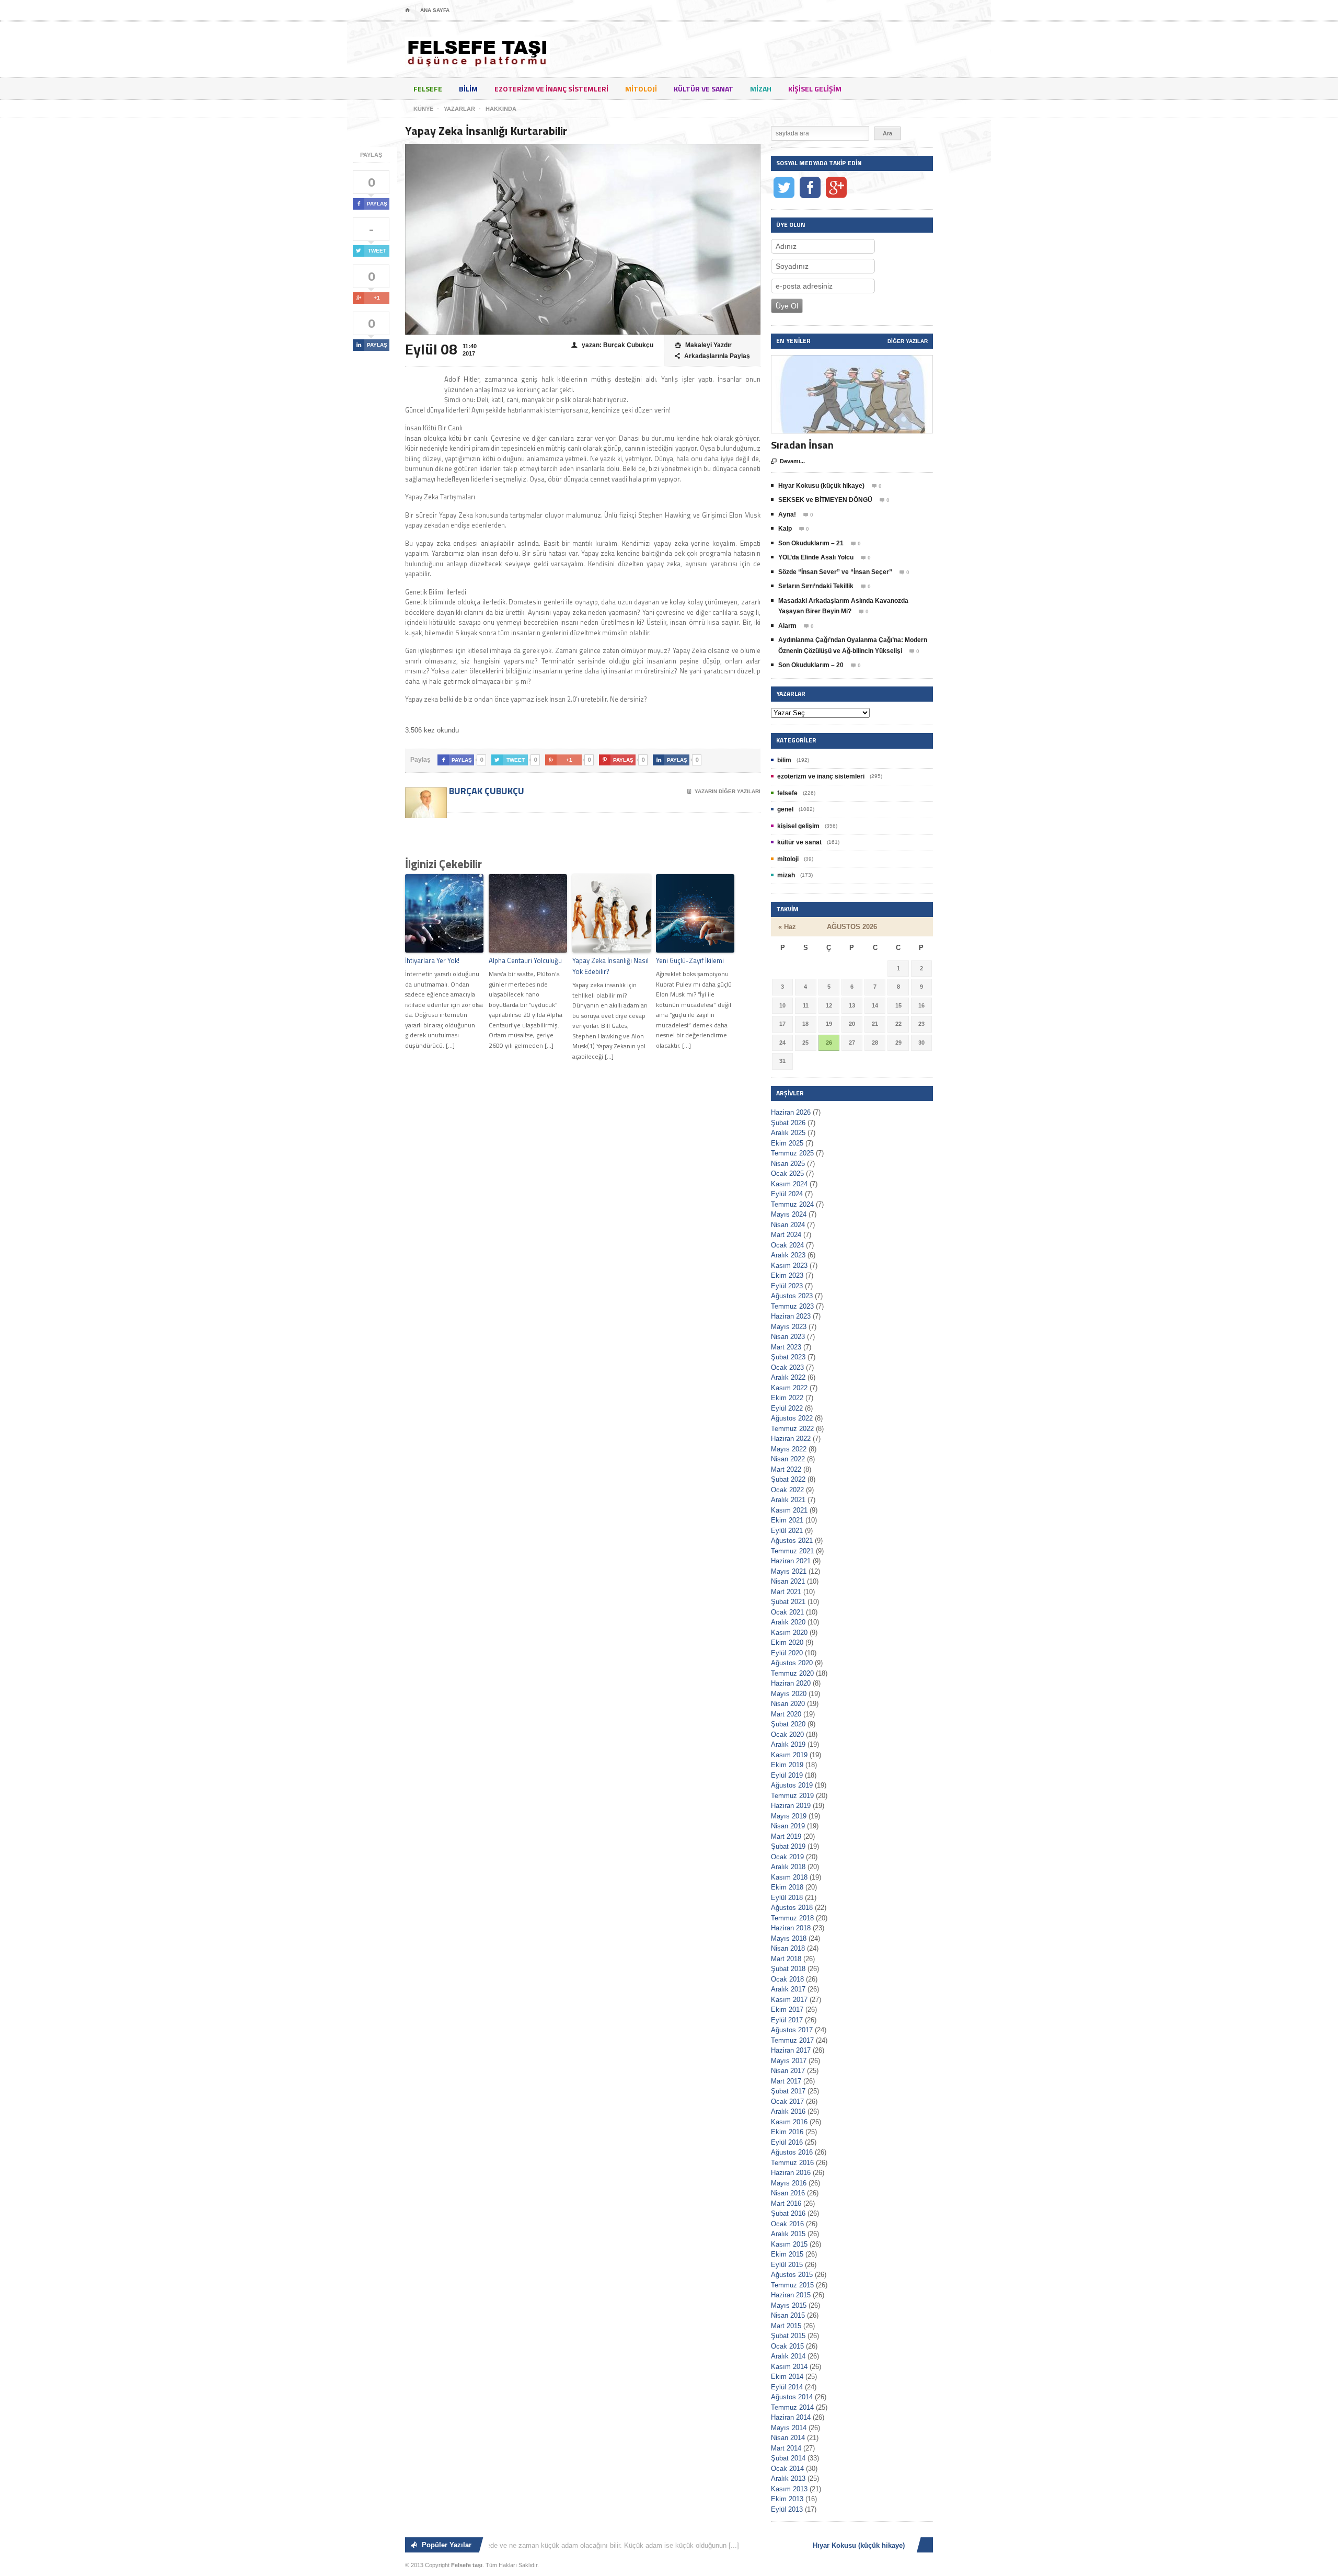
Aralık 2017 (788, 1989)
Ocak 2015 (787, 2346)
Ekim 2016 (787, 2132)
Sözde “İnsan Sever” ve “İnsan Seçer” (835, 572)
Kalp (785, 529)
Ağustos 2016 (792, 2152)
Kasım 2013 (789, 2489)
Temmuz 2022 (792, 1429)
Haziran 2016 (791, 2173)
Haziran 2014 (791, 2417)
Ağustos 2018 (792, 1908)
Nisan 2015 (788, 2315)
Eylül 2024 (787, 1194)
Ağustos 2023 (792, 1296)
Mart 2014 (786, 2448)
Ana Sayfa (435, 10)
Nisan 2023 (788, 1337)
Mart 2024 (786, 1235)
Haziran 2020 (791, 1683)
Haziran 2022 (791, 1439)
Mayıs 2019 (789, 1816)
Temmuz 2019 (792, 1796)
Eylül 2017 (787, 2020)
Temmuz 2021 (792, 1551)
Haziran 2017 (791, 2050)
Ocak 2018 (787, 1979)
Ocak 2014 (787, 2469)
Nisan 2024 (788, 1225)
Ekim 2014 (787, 2377)
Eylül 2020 (787, 1653)
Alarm (787, 626)
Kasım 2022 (789, 1388)
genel (785, 809)
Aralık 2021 (788, 1500)
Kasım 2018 (789, 1877)
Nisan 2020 (788, 1704)
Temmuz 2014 (792, 2407)
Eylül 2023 (787, 1286)
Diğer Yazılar (908, 341)
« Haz (787, 927)
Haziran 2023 (791, 1316)
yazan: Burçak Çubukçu (612, 345)
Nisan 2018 (788, 1948)
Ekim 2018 (787, 1887)
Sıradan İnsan (802, 445)
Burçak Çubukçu (486, 791)
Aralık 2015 (788, 2234)
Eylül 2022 (787, 1408)
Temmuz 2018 (792, 1918)
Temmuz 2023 (792, 1306)
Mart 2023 (786, 1347)
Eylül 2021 (787, 1531)
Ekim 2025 (787, 1143)
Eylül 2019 (787, 1775)
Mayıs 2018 (789, 1938)
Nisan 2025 (788, 1164)
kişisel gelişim (815, 89)
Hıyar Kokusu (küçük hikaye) (821, 486)
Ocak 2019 (787, 1857)
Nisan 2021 (788, 1581)
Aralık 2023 (788, 1255)
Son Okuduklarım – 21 (811, 543)
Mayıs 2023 (789, 1327)
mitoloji (641, 89)
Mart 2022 (786, 1469)
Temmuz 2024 (792, 1204)
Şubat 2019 (788, 1846)
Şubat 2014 (788, 2458)
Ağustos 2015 (792, 2275)
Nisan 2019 (788, 1826)
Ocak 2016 (787, 2224)
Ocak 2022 (787, 1490)
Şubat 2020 (788, 1724)
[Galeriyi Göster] (852, 360)
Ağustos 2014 (792, 2397)
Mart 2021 (786, 1592)
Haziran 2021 (791, 1561)
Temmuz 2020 (792, 1673)
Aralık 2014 (788, 2356)
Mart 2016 (786, 2203)
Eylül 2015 (787, 2265)
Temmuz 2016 (792, 2163)
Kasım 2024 (789, 1184)
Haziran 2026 (791, 1112)
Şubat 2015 (788, 2336)
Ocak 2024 (787, 1245)
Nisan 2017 (788, 2071)
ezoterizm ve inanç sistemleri (551, 89)
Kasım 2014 (789, 2367)
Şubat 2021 (788, 1602)
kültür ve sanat (703, 89)
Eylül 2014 (787, 2387)
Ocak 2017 (787, 2102)
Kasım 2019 (789, 1755)
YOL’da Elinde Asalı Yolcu (816, 557)
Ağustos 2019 (792, 1785)
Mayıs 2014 (789, 2428)
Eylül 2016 (787, 2142)
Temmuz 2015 (792, 2285)
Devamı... (788, 461)
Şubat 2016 (788, 2213)
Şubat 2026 (788, 1123)
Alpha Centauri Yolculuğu (525, 960)
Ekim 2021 (787, 1520)
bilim (468, 89)
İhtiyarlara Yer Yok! (432, 960)
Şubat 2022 (788, 1479)
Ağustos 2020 (792, 1663)
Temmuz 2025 (792, 1153)
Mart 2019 (786, 1836)
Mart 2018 (786, 1959)
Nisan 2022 (788, 1459)
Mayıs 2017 (789, 2061)
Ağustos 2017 (792, 2030)
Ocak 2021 (787, 1612)
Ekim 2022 (787, 1398)
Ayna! (787, 514)
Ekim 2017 (787, 2010)
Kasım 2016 (789, 2122)
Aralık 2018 (788, 1867)
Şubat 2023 (788, 1357)
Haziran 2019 (791, 1806)
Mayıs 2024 (789, 1214)
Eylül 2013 (787, 2509)
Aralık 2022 (788, 1377)
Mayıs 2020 (789, 1694)
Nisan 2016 (788, 2193)
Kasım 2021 (789, 1510)
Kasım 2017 (789, 2000)
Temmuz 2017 (792, 2040)
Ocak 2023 (787, 1367)
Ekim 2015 (787, 2254)
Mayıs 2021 (789, 1571)
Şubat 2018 (788, 1969)
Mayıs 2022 (789, 1449)
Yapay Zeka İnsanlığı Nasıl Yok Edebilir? (610, 966)
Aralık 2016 (788, 2111)
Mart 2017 (786, 2081)
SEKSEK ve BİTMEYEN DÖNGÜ (825, 500)
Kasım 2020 (789, 1633)
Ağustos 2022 (792, 1418)
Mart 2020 (786, 1714)
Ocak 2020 (787, 1734)
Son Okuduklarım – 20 (811, 665)
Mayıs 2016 (789, 2183)
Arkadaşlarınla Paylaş (712, 356)
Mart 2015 (786, 2326)
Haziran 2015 (791, 2295)
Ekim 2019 (787, 1765)
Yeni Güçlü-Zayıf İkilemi (690, 960)
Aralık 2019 (788, 1744)
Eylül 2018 (787, 1898)
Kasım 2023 (789, 1266)
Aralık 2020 (788, 1622)
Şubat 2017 (788, 2091)
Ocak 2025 (787, 1173)
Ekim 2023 (787, 1275)
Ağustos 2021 (792, 1541)
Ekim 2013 (787, 2499)
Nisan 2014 (788, 2438)
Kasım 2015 (789, 2244)
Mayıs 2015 (789, 2305)
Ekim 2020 (787, 1642)
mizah (761, 89)
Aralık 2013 (788, 2478)
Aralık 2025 (788, 1133)
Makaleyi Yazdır (703, 345)
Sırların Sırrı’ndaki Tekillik (816, 586)
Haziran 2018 (791, 1928)
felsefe (428, 89)
